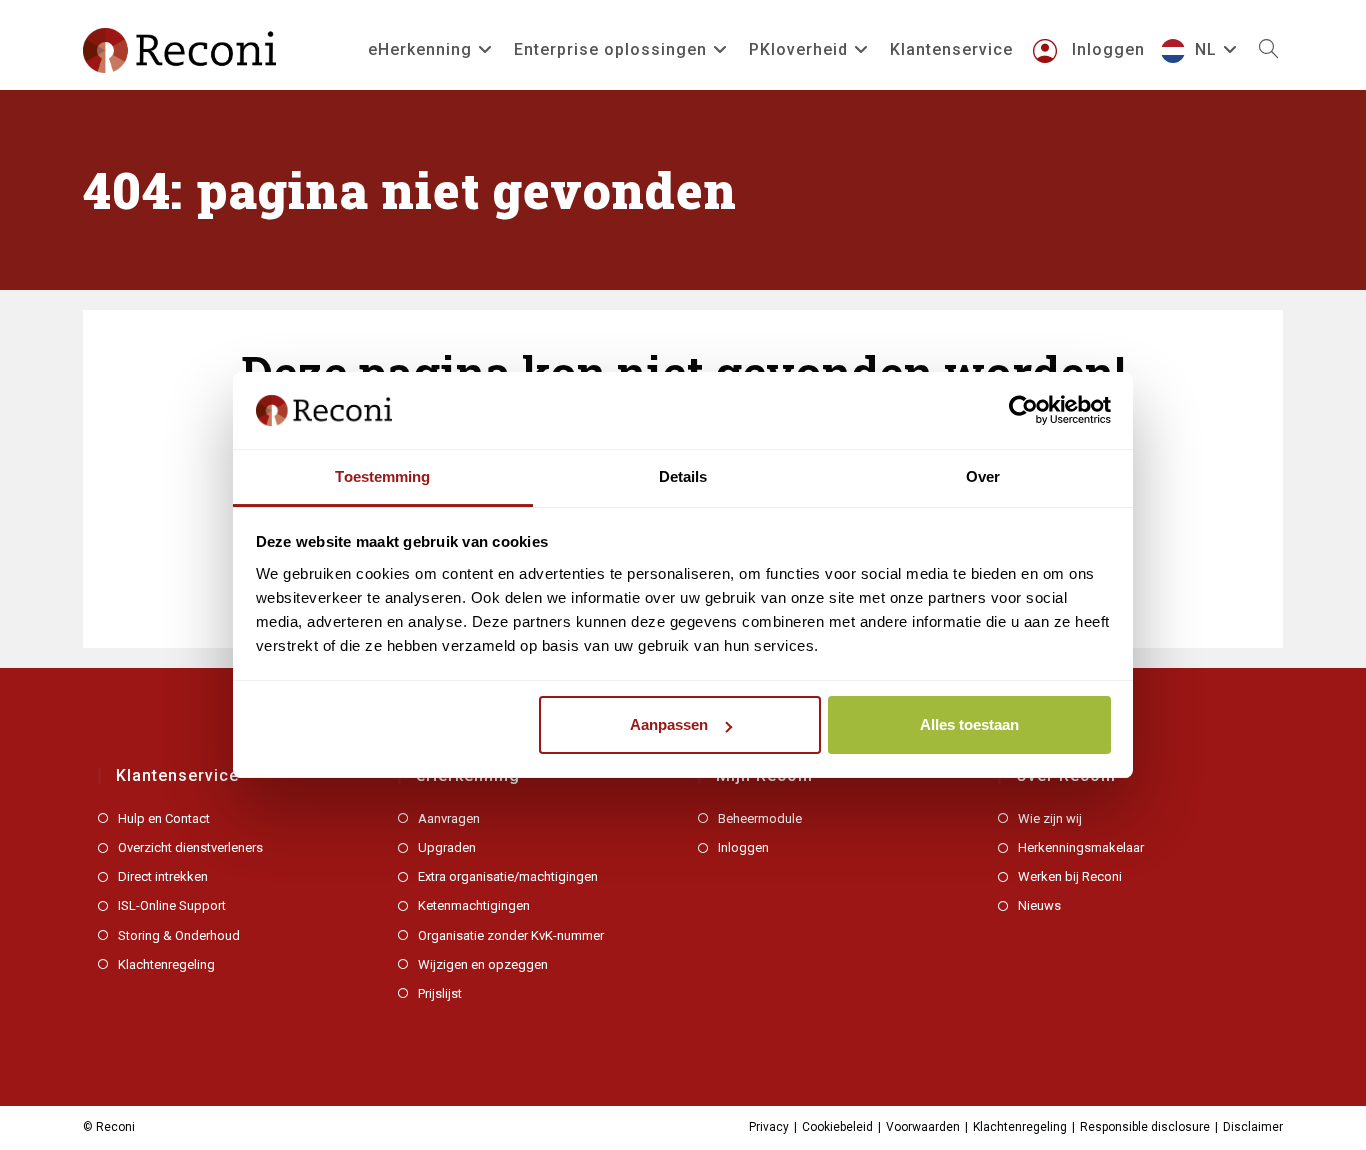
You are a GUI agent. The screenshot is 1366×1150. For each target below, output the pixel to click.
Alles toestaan (969, 724)
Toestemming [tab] (382, 476)
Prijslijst (440, 993)
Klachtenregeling (166, 964)
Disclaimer (1253, 1127)
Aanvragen (449, 818)
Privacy (769, 1127)
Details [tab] (683, 476)
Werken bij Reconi (1070, 876)
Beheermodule (760, 818)
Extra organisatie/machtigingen (508, 876)
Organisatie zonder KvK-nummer (511, 935)
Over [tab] (983, 476)
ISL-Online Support (172, 905)
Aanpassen (669, 724)
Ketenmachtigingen (474, 905)
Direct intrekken (163, 876)
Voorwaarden (923, 1127)
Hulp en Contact (164, 818)
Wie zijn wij (1050, 818)
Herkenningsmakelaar (1081, 847)
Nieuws (1039, 905)
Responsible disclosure (1145, 1127)
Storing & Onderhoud (179, 935)
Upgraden (447, 847)
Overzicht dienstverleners (190, 847)
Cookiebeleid (837, 1127)
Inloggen (743, 847)
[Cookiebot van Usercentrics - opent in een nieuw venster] (1023, 410)
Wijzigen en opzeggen (483, 964)
